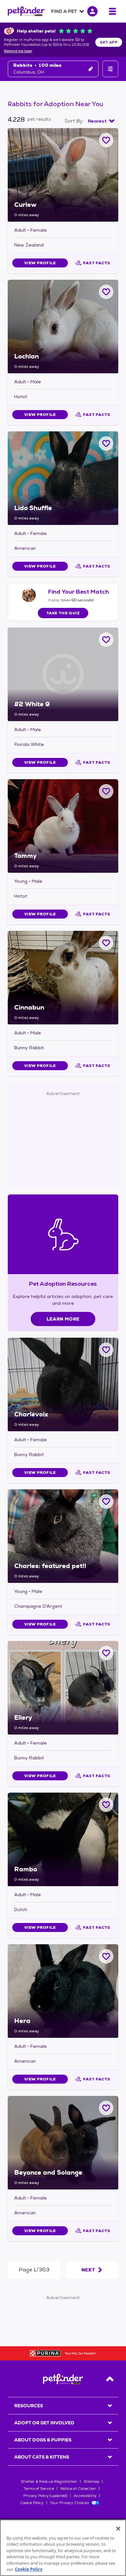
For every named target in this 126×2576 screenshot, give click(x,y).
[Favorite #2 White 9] (106, 640)
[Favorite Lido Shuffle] (106, 443)
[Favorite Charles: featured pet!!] (106, 1501)
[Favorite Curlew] (106, 140)
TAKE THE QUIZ (63, 613)
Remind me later (18, 51)
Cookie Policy (32, 2503)
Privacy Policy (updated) (45, 2496)
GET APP (109, 42)
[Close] (118, 2529)
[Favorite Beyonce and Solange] (106, 2108)
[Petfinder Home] (26, 11)
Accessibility (85, 2496)
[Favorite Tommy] (106, 791)
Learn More (63, 1319)
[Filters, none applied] (110, 69)
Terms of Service (39, 2489)
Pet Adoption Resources (63, 1284)
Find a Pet (64, 11)
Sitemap (91, 2481)
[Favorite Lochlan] (106, 292)
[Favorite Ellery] (106, 1653)
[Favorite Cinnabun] (106, 943)
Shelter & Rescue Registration (49, 2481)
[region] (63, 2548)
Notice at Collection (78, 2489)
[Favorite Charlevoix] (106, 1350)
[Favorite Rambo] (106, 1805)
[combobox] (101, 121)
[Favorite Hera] (106, 1956)
